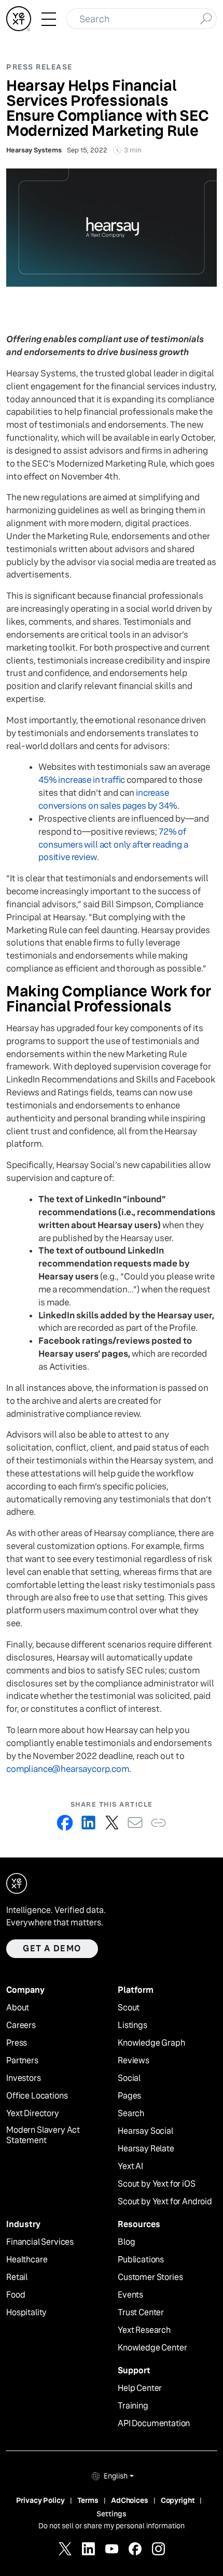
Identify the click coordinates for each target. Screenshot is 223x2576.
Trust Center (141, 2313)
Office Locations (37, 2096)
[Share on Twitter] (112, 1822)
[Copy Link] (158, 1822)
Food (16, 2295)
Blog (126, 2242)
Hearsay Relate (146, 2149)
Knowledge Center (152, 2348)
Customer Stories (150, 2277)
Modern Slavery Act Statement (43, 2136)
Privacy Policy (40, 2500)
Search (131, 2114)
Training (133, 2406)
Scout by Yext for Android (165, 2202)
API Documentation (154, 2424)
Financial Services (40, 2242)
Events (130, 2295)
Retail (17, 2277)
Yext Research (144, 2330)
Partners (22, 2061)
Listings (133, 2025)
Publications (141, 2260)
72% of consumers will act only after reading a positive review (113, 845)
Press (17, 2043)
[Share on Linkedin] (88, 1822)
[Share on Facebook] (65, 1822)
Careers (21, 2025)
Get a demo (52, 1948)
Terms (88, 2500)
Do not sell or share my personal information (112, 2526)
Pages (129, 2096)
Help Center (140, 2388)
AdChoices (130, 2500)
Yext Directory (33, 2114)
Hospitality (26, 2313)
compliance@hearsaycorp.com (68, 1769)
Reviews (134, 2061)
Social (129, 2078)
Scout (129, 2008)
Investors (24, 2078)
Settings (112, 2514)
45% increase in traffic (82, 780)
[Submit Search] (206, 18)
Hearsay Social (145, 2131)
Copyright (178, 2500)
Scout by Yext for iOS (157, 2184)
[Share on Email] (135, 1822)
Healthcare (27, 2260)
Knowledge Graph (151, 2043)
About (18, 2008)
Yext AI (130, 2166)
